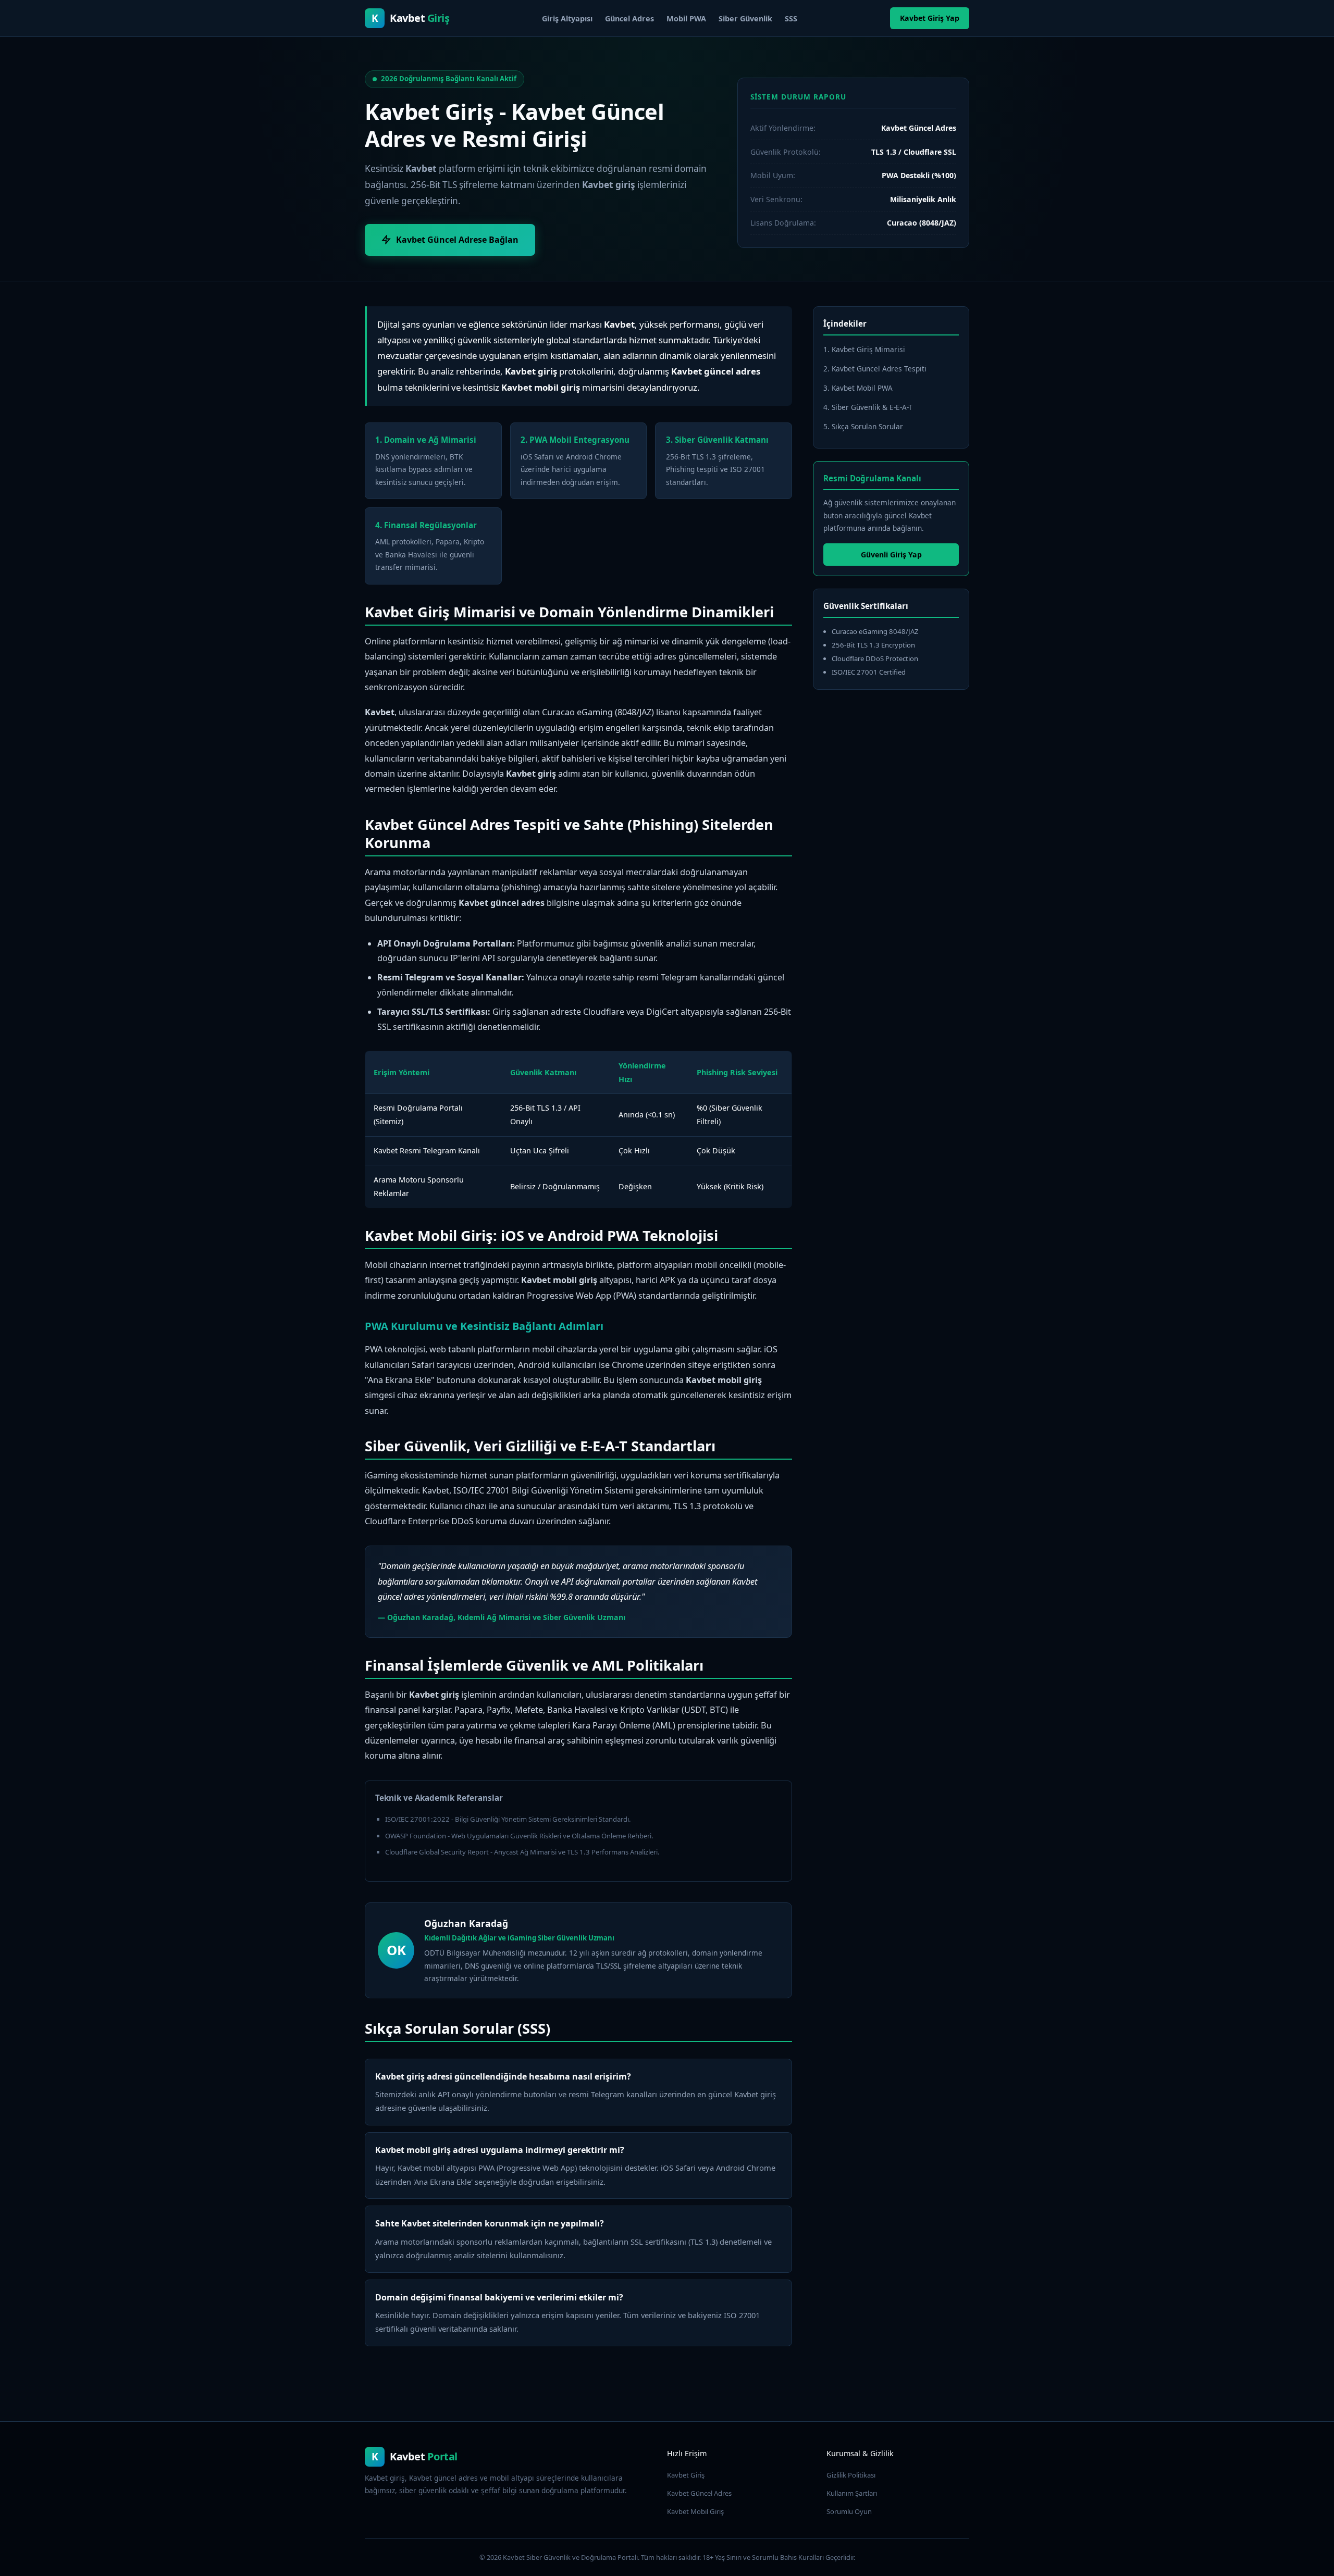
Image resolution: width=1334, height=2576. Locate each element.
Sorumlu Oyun (849, 2511)
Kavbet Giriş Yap (930, 18)
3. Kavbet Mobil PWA (858, 388)
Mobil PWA (686, 18)
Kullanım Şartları (852, 2493)
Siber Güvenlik (745, 18)
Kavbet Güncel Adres (699, 2493)
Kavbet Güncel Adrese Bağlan (457, 240)
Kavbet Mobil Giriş (695, 2511)
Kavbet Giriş (686, 2475)
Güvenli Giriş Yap (891, 555)
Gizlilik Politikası (851, 2475)
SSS (791, 18)
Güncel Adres (629, 18)
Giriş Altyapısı (567, 18)
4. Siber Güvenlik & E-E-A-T (868, 407)
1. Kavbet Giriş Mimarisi (864, 349)
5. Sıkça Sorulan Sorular (863, 426)
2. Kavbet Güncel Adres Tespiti (875, 369)
